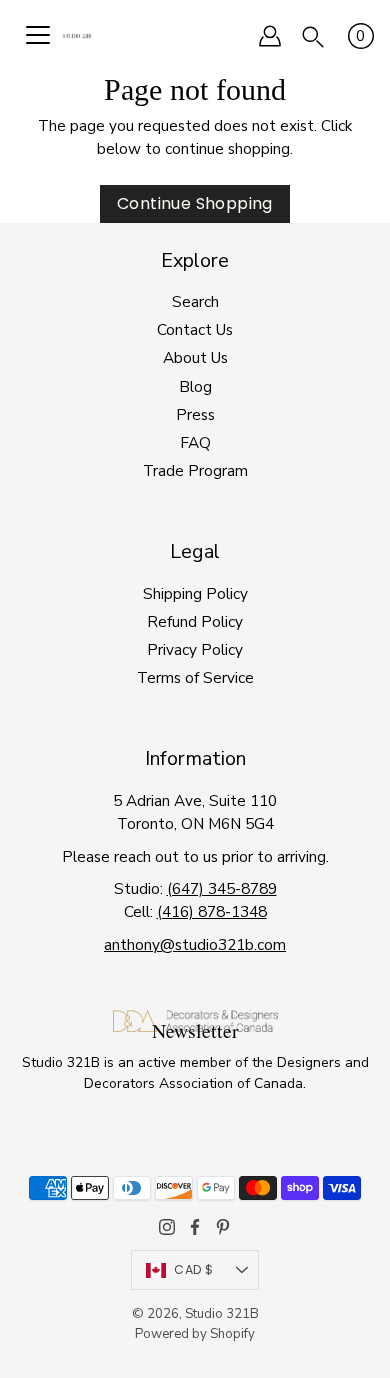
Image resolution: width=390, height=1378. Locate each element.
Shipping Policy (195, 593)
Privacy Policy (195, 649)
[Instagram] (167, 1227)
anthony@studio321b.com (195, 944)
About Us (195, 357)
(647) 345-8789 (222, 888)
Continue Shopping (195, 203)
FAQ (195, 442)
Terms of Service (195, 677)
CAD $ (193, 1269)
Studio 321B (222, 1314)
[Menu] (38, 36)
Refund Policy (195, 621)
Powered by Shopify (195, 1334)
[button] (313, 35)
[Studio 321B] (77, 36)
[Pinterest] (223, 1227)
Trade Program (195, 470)
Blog (195, 386)
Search (195, 301)
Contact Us (195, 329)
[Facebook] (195, 1227)
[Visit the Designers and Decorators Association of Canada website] (195, 1028)
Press (195, 414)
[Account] (270, 36)
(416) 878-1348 (212, 911)
